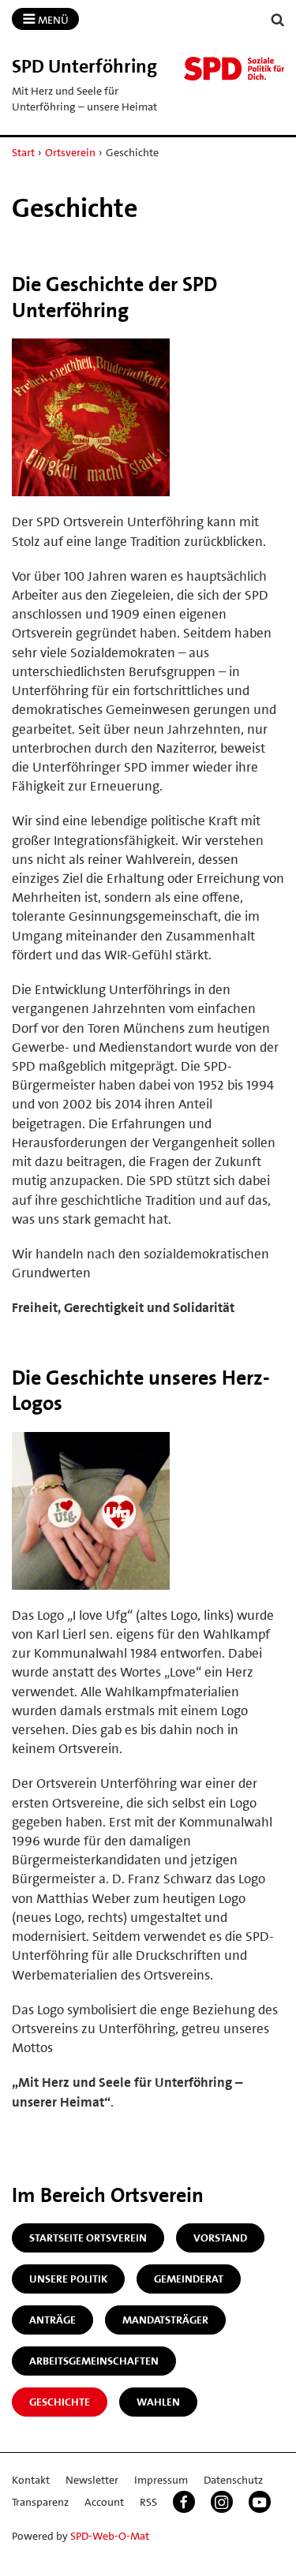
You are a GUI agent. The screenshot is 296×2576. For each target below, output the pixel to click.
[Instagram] (222, 2502)
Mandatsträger (165, 2320)
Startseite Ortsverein (88, 2238)
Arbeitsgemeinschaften (94, 2361)
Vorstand (220, 2238)
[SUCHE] (278, 20)
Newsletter (92, 2480)
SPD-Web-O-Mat (110, 2536)
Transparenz (40, 2502)
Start (23, 152)
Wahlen (158, 2402)
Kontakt (31, 2480)
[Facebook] (184, 2502)
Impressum (161, 2480)
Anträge (52, 2320)
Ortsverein (70, 152)
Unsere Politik (68, 2279)
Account (104, 2502)
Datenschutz (233, 2480)
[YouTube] (260, 2502)
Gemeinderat (189, 2279)
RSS (148, 2502)
